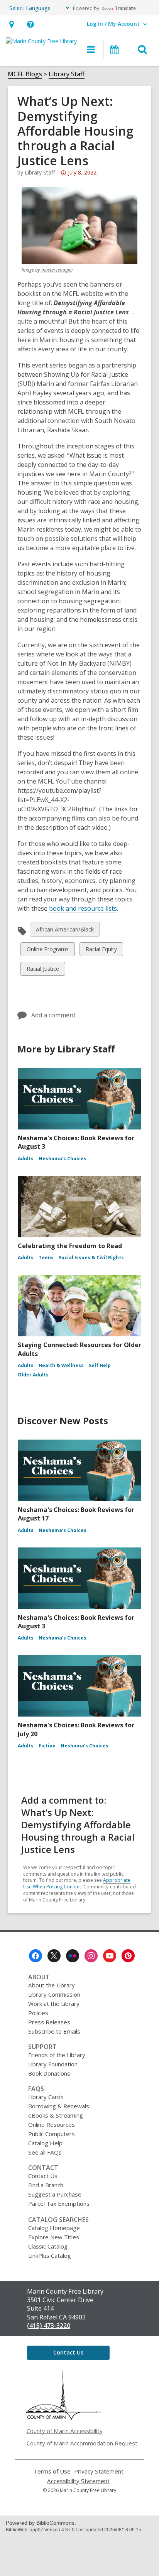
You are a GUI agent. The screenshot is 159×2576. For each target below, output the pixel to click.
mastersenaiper (57, 270)
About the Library (52, 1985)
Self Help (100, 1365)
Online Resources (52, 2125)
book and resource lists (83, 908)
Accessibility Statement (78, 2481)
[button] (11, 24)
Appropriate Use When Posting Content (77, 1883)
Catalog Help (45, 2143)
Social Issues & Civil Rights (91, 1258)
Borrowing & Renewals (59, 2106)
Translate (125, 8)
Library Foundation (53, 2064)
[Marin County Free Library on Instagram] (91, 1956)
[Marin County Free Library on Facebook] (36, 1956)
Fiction (47, 1746)
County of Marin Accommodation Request (82, 2443)
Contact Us (43, 2176)
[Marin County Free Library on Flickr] (73, 1956)
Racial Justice (43, 970)
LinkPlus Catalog (50, 2255)
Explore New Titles (54, 2237)
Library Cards (46, 2097)
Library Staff (67, 74)
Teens (46, 1258)
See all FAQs (45, 2152)
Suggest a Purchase (55, 2194)
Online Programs (47, 951)
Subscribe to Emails (54, 2031)
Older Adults (33, 1375)
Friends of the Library (57, 2055)
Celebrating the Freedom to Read (70, 1246)
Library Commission (54, 1994)
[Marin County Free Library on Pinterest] (128, 1956)
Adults (26, 1159)
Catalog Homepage (54, 2228)
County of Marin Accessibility (65, 2431)
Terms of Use (52, 2471)
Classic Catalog (48, 2246)
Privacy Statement (99, 2471)
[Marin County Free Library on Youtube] (110, 1956)
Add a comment (53, 1015)
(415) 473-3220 (49, 2326)
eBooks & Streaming (56, 2115)
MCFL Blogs (25, 74)
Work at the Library (54, 2004)
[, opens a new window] (64, 2418)
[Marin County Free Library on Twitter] (54, 1956)
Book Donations (49, 2073)
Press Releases (49, 2022)
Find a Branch (46, 2185)
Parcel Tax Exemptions (59, 2203)
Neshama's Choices (63, 1159)
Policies (38, 2013)
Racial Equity (101, 951)
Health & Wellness (61, 1365)
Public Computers (52, 2134)
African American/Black (65, 931)
